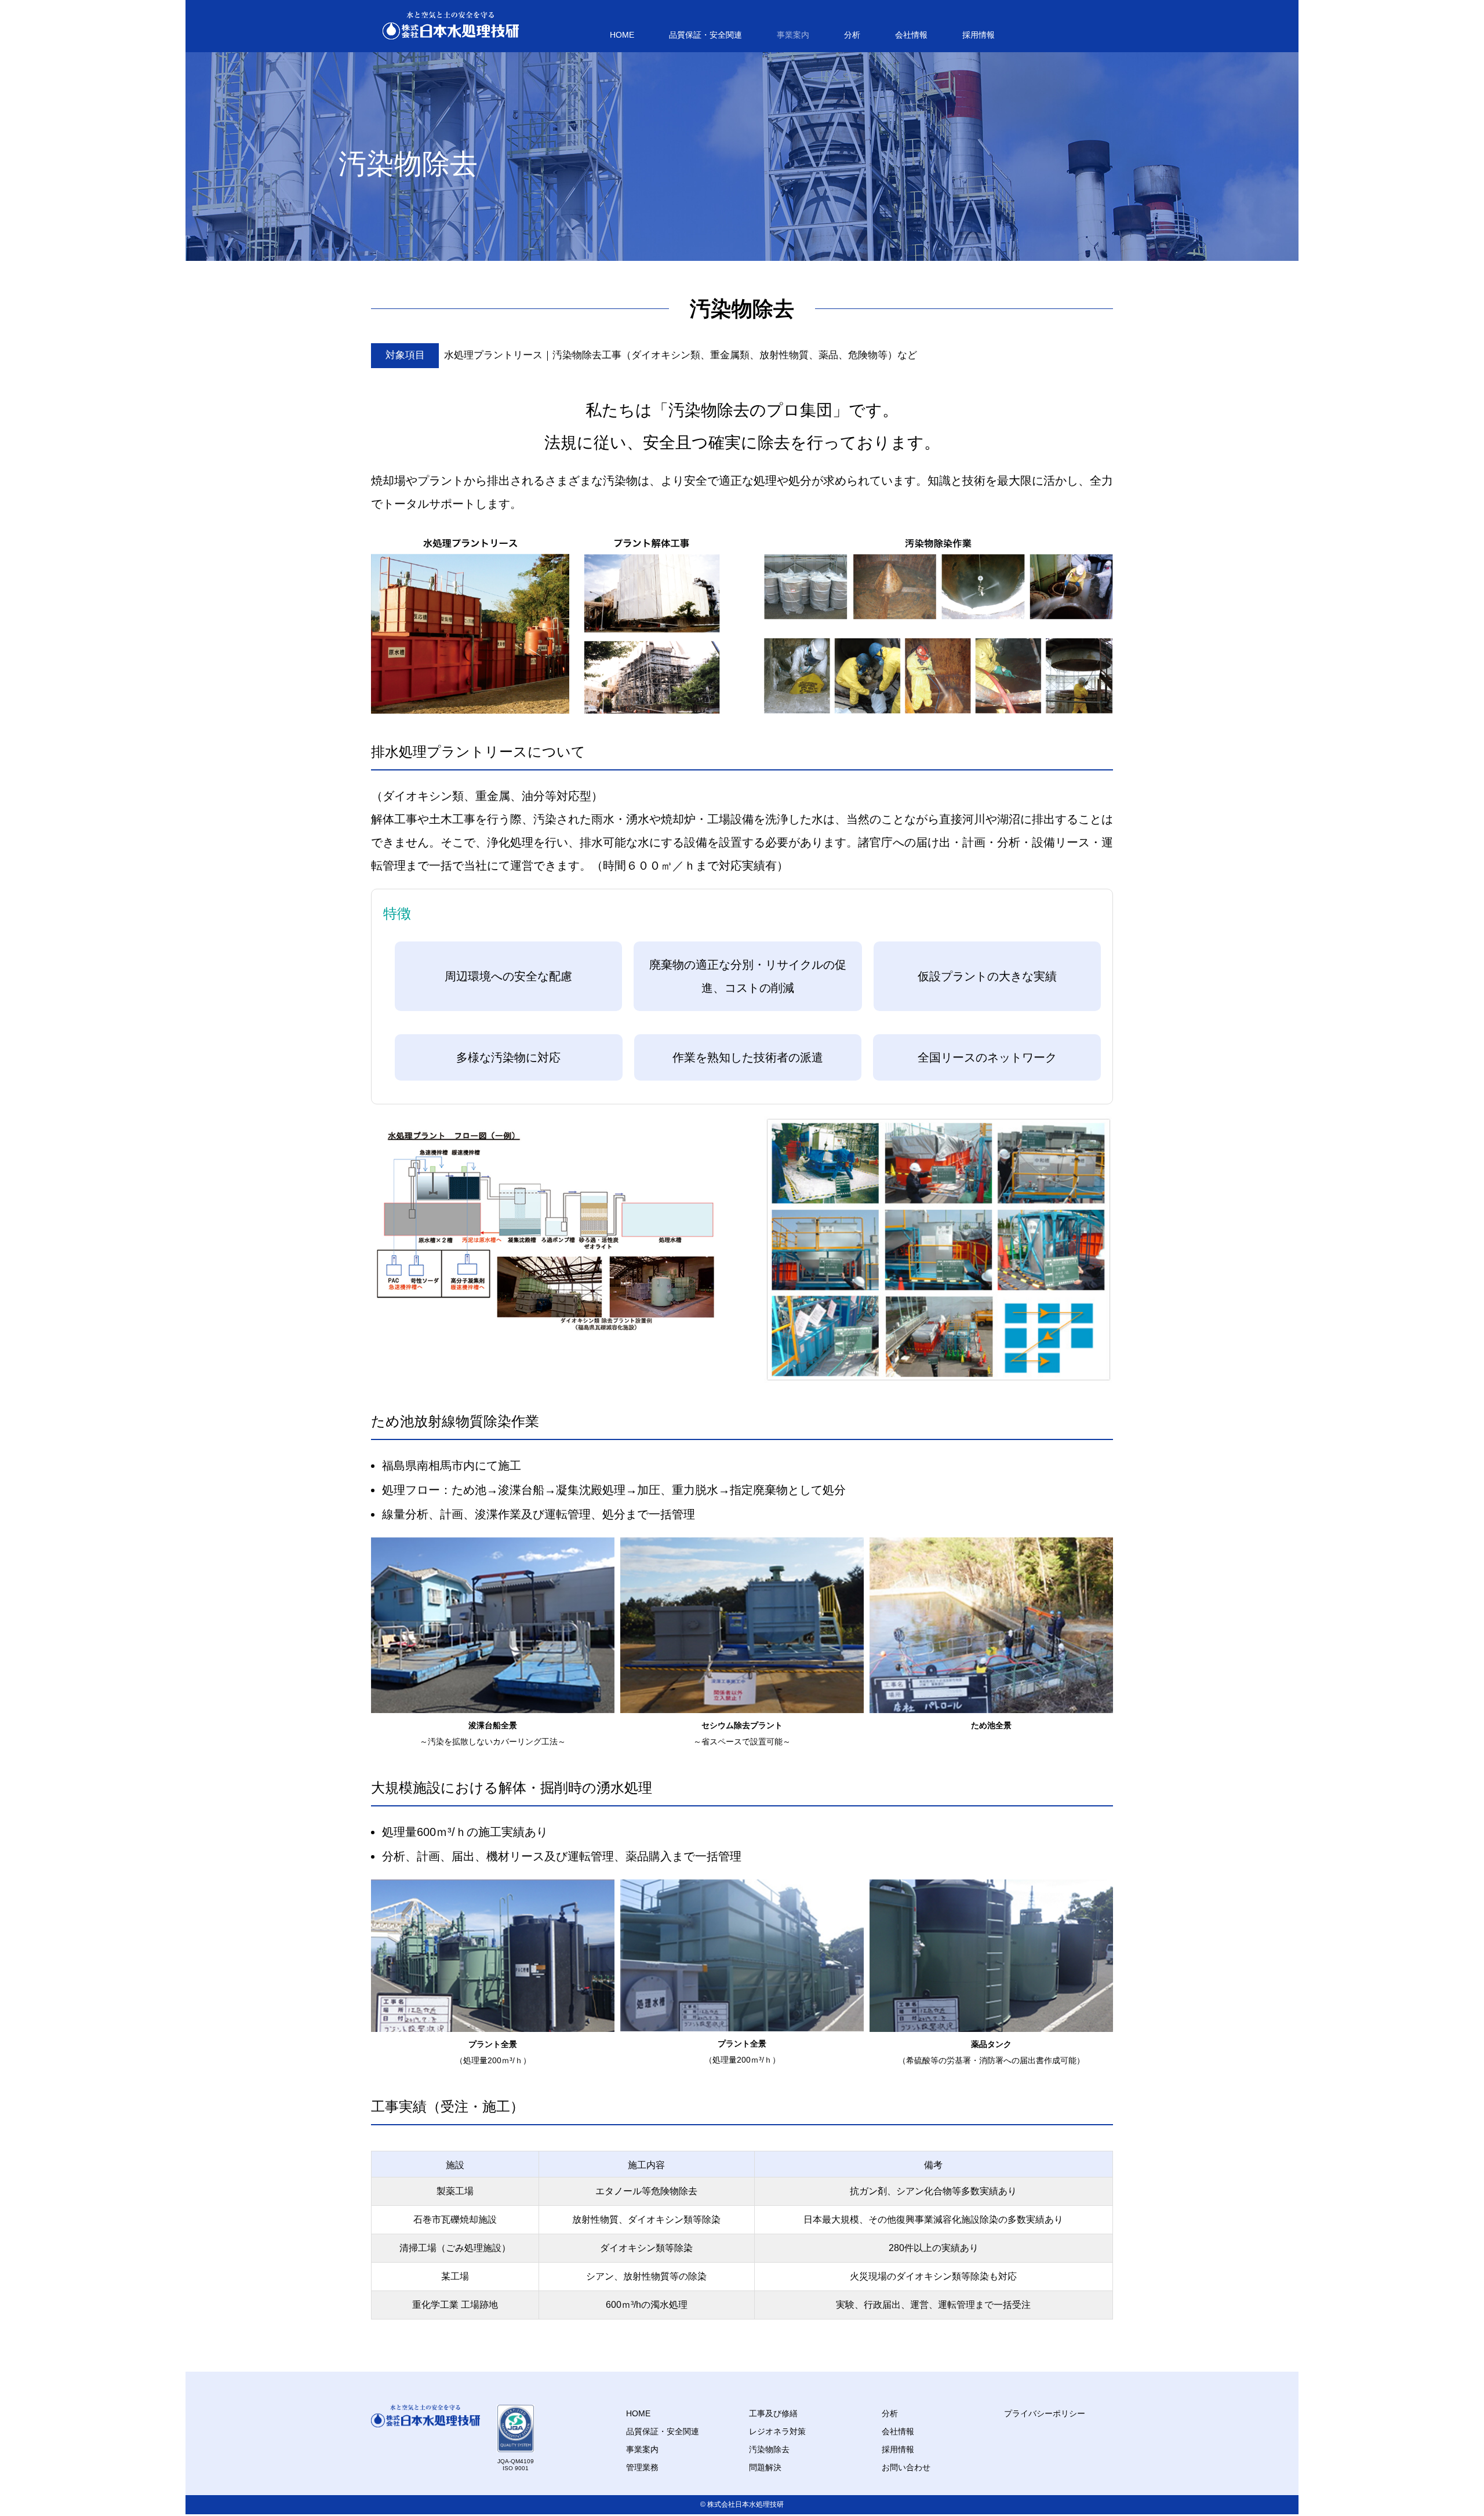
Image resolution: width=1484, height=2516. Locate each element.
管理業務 (642, 2467)
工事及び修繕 (773, 2413)
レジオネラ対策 (777, 2431)
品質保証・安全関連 (705, 35)
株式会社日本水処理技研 (745, 2504)
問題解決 (765, 2467)
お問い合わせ (906, 2467)
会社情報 (911, 35)
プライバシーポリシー (1045, 2413)
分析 (852, 35)
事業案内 (793, 35)
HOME (622, 35)
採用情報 (979, 35)
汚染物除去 (769, 2449)
